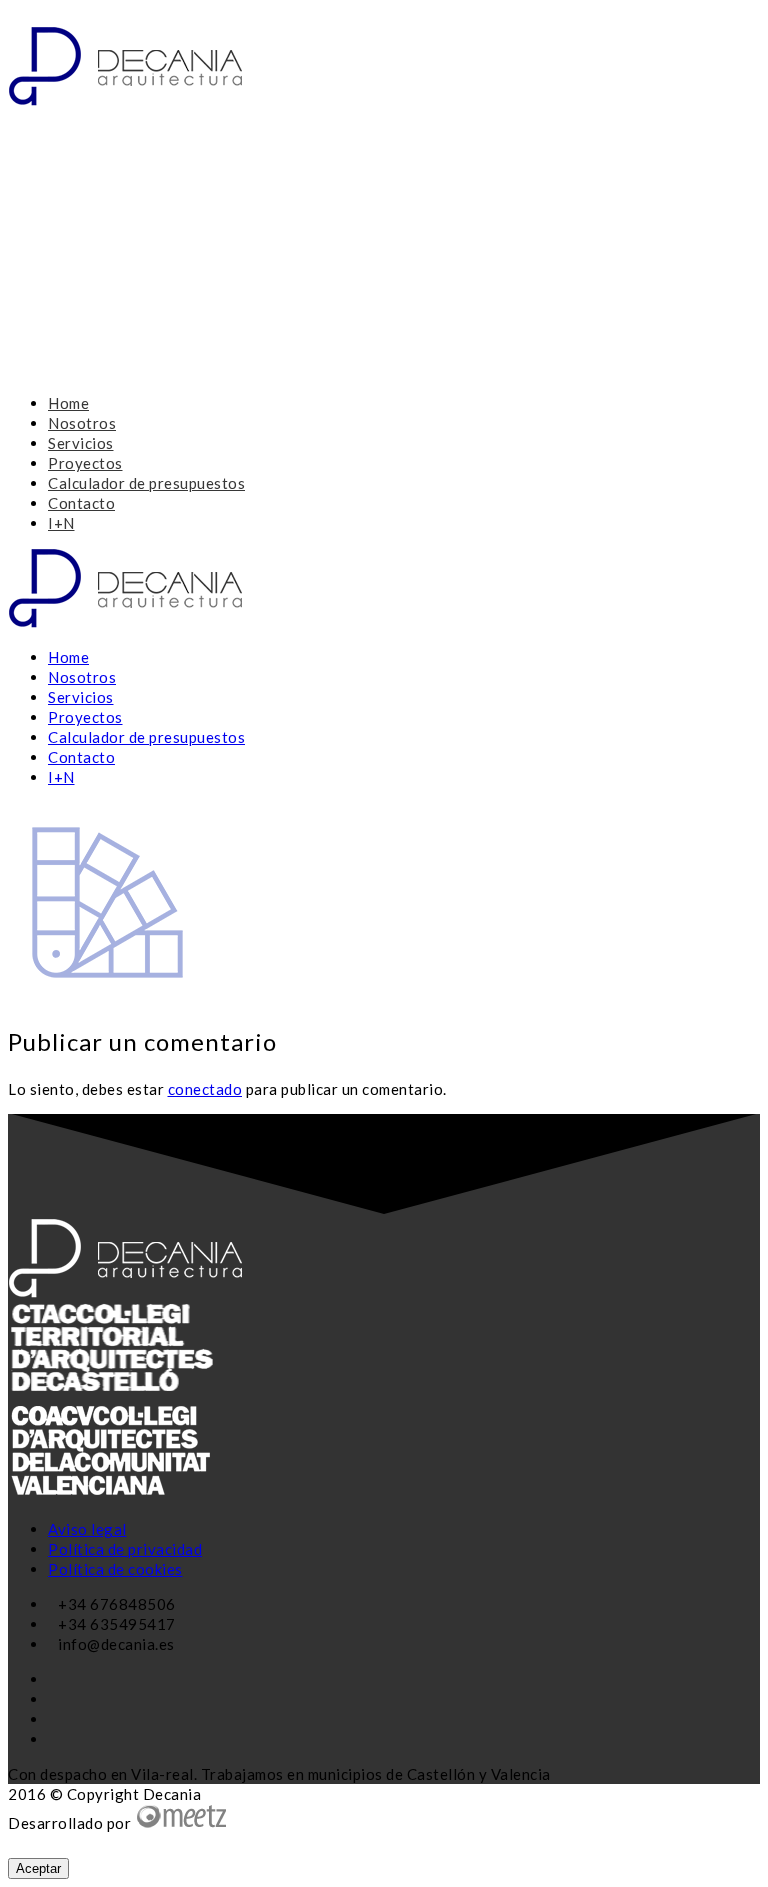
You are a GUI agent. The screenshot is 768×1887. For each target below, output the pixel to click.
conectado (205, 1089)
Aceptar (38, 1868)
